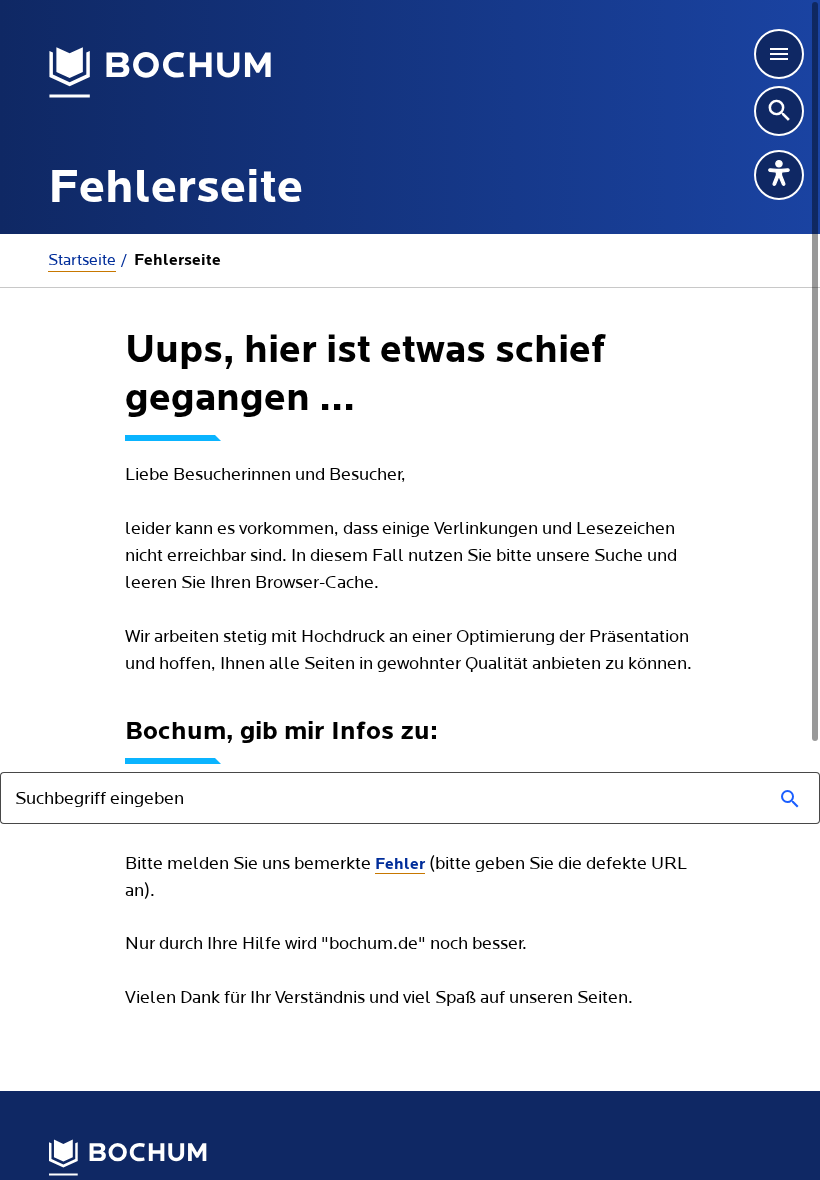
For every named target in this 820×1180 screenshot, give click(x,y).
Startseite (82, 260)
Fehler (400, 865)
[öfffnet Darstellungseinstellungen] (779, 175)
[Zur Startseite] (160, 73)
